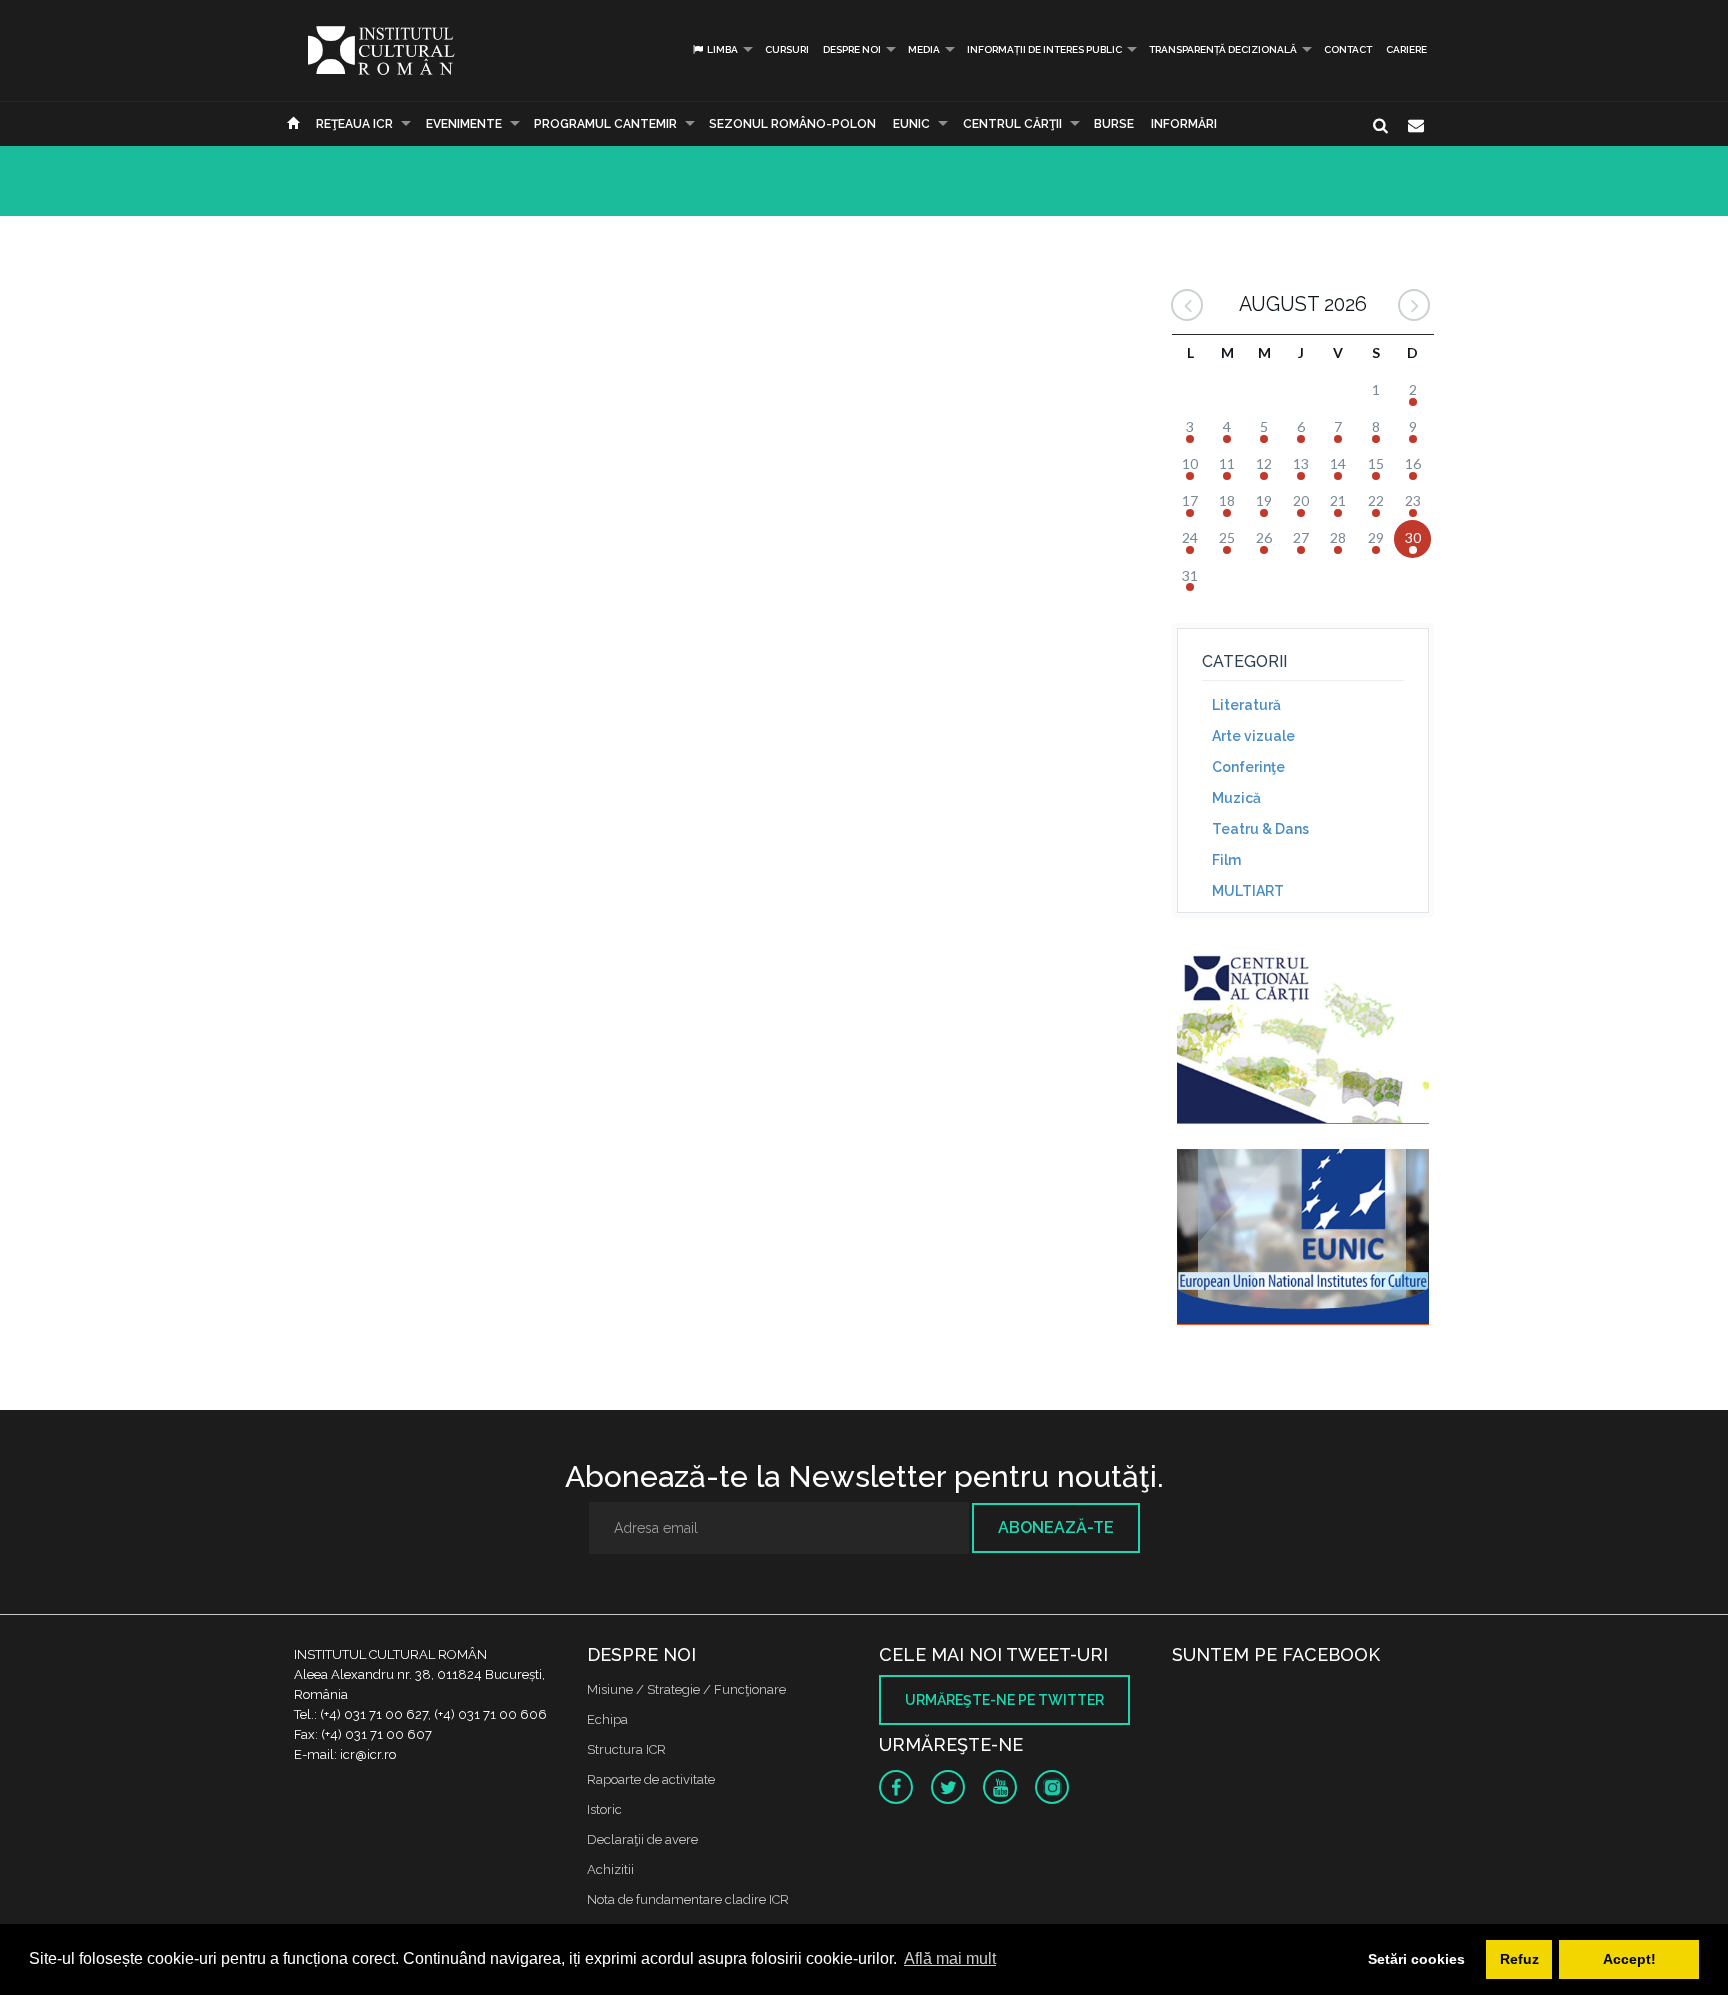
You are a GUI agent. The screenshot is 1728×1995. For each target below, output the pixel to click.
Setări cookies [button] (1416, 1959)
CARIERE (1406, 49)
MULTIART (1248, 891)
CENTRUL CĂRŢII (1012, 124)
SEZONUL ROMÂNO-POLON (792, 124)
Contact (1348, 49)
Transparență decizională (1223, 49)
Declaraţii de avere (642, 1839)
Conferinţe (1248, 767)
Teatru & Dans (1260, 829)
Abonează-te (1056, 1527)
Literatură (1246, 705)
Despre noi (852, 49)
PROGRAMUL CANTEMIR (605, 124)
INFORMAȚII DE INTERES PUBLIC (1044, 49)
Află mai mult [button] (950, 1958)
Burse (1114, 124)
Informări (1184, 124)
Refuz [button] (1519, 1959)
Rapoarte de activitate (651, 1779)
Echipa (607, 1719)
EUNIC (911, 124)
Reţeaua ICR (354, 124)
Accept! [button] (1629, 1959)
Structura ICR (626, 1749)
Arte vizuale (1253, 736)
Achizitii (610, 1869)
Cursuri (787, 49)
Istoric (604, 1809)
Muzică (1236, 798)
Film (1226, 860)
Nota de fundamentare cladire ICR (688, 1899)
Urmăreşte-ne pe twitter (1004, 1700)
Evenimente (464, 124)
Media (924, 49)
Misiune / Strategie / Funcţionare (686, 1689)
